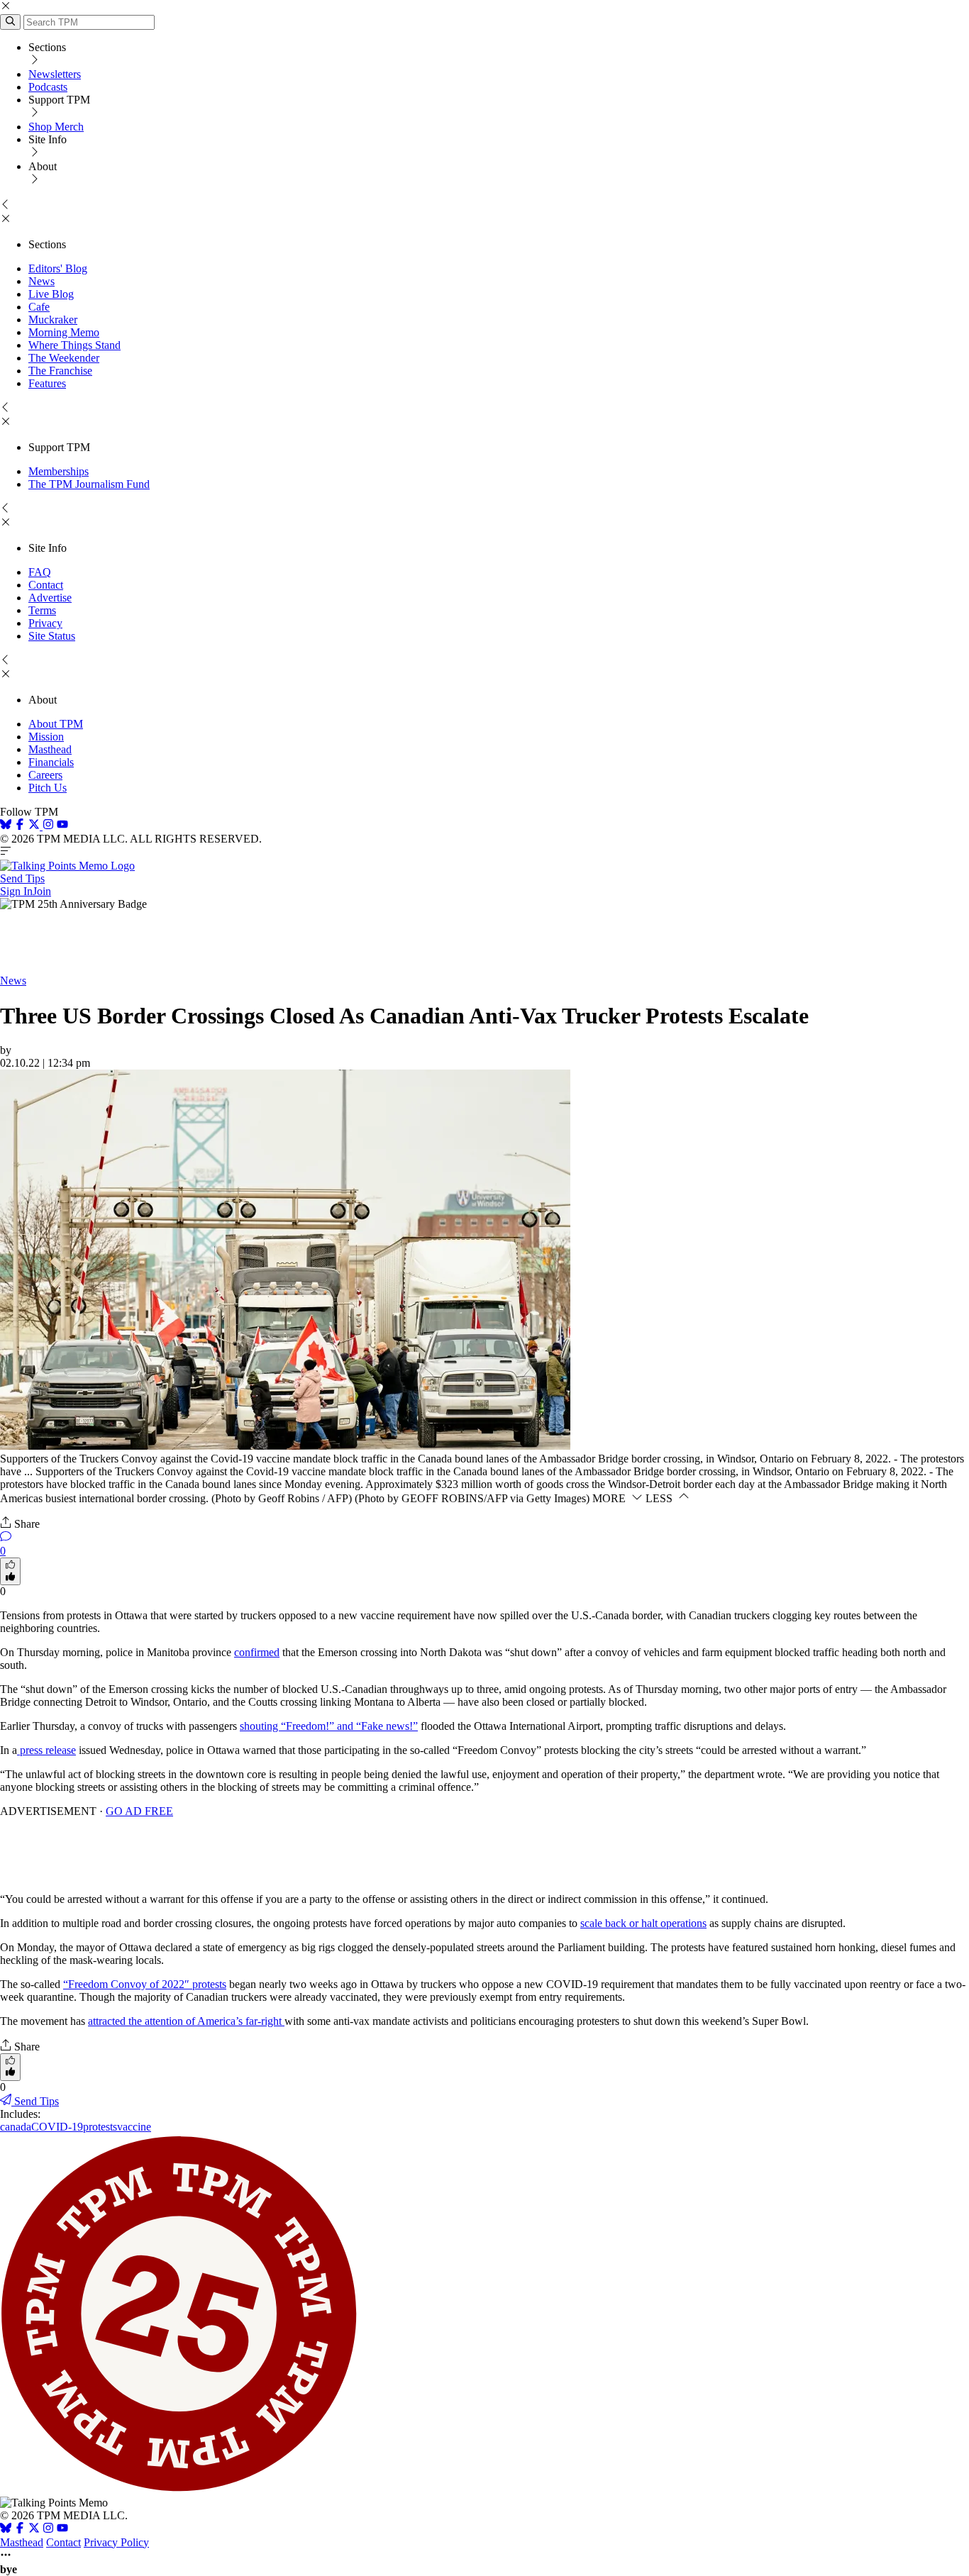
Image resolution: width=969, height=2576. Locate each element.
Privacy (45, 623)
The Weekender (64, 358)
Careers (45, 775)
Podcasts (48, 87)
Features (47, 383)
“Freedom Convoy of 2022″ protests (145, 1984)
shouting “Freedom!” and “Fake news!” (329, 1726)
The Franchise (60, 371)
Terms (42, 610)
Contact (46, 585)
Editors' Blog (58, 268)
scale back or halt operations (643, 1923)
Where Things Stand (74, 345)
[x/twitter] (35, 826)
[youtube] (62, 826)
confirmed (257, 1652)
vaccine (134, 2127)
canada (16, 2127)
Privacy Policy (116, 2542)
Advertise (50, 598)
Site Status (52, 636)
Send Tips (22, 878)
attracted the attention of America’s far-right (186, 2021)
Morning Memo (64, 332)
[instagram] (48, 826)
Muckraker (53, 320)
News (41, 281)
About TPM (56, 724)
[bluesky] (6, 826)
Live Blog (51, 294)
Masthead (50, 749)
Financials (51, 762)
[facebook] (20, 826)
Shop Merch (56, 127)
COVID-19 (57, 2127)
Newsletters (55, 74)
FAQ (40, 572)
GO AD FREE (139, 1811)
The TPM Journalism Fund (89, 484)
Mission (46, 737)
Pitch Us (48, 788)
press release (46, 1750)
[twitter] (34, 2530)
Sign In (16, 891)
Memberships (59, 471)
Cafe (39, 307)
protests (100, 2127)
